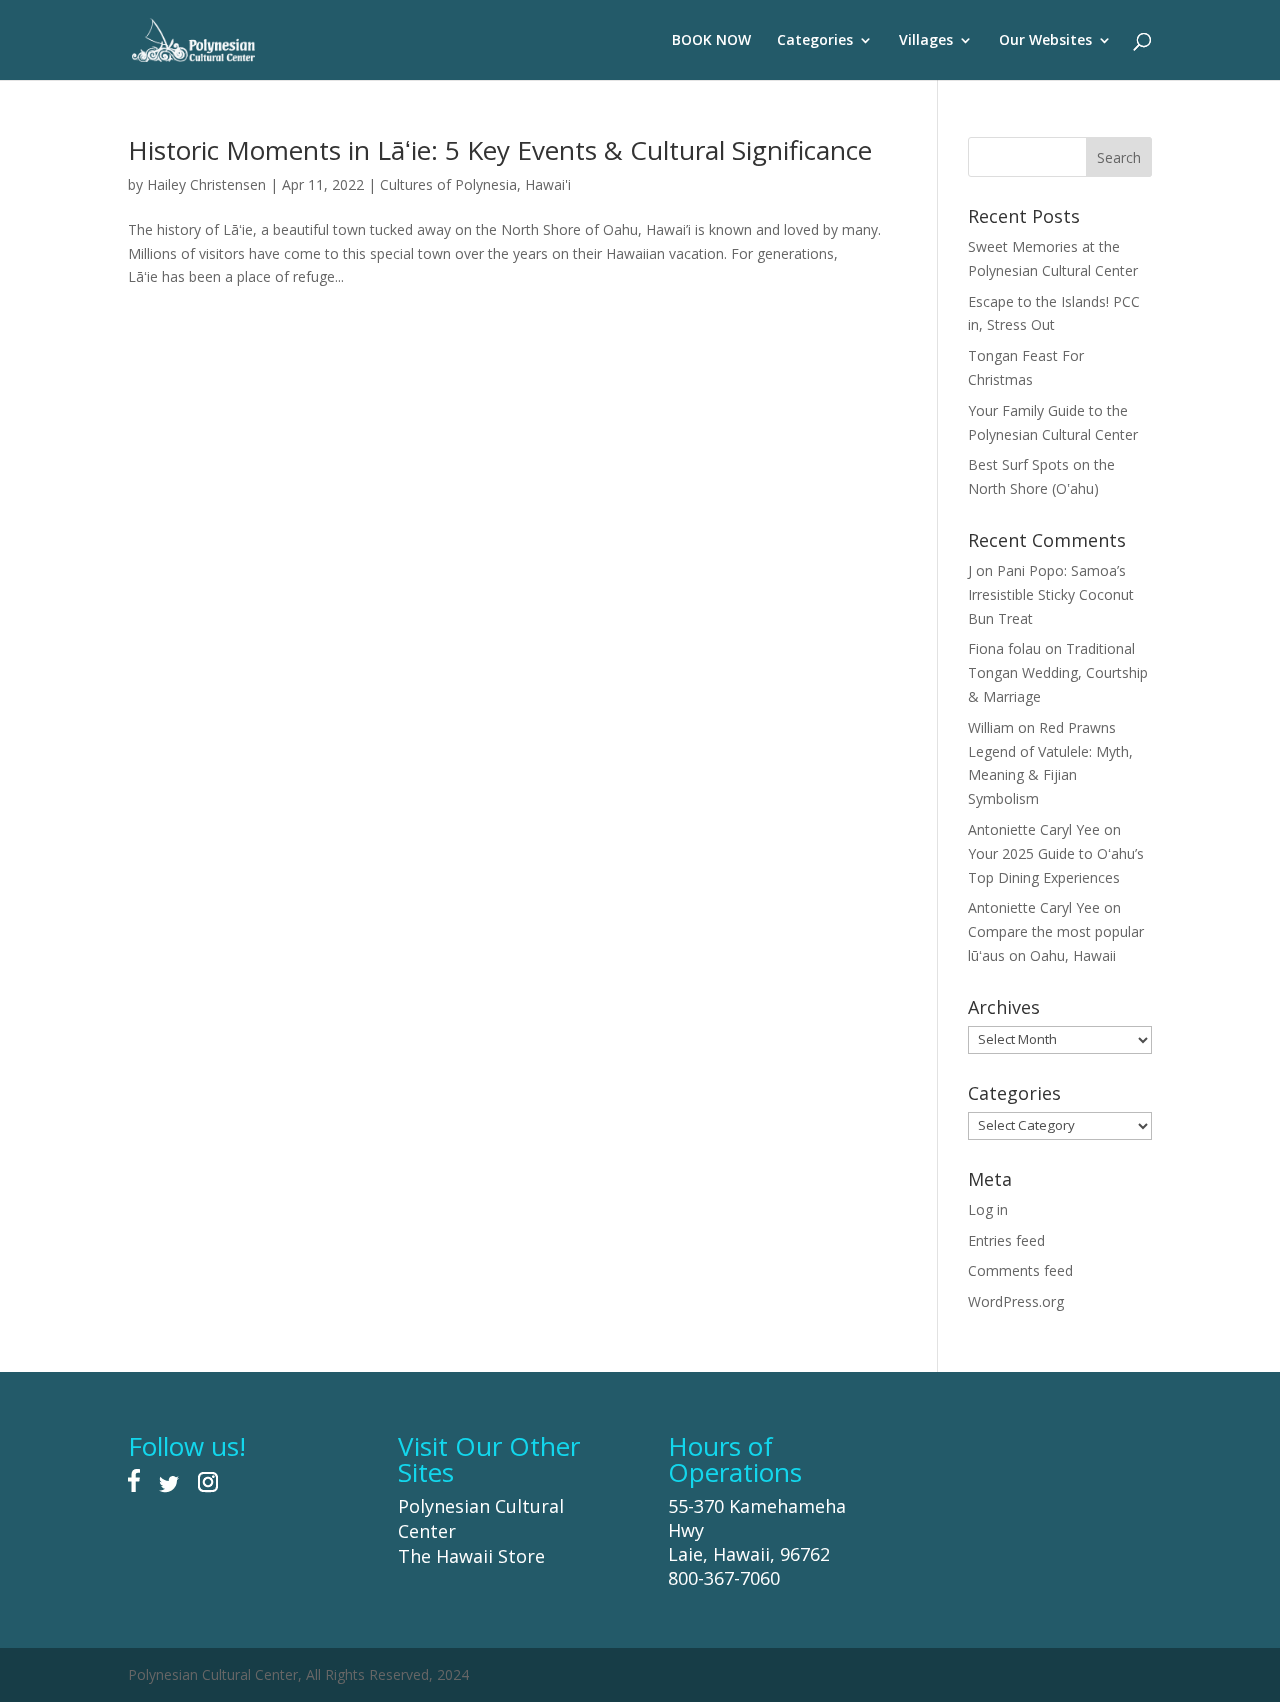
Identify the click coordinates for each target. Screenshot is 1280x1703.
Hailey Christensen (206, 184)
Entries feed (1006, 1240)
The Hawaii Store (471, 1556)
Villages (926, 41)
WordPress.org (1016, 1301)
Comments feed (1020, 1270)
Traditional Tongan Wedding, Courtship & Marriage (1058, 672)
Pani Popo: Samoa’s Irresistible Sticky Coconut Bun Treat (1051, 594)
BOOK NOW (711, 41)
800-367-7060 (724, 1578)
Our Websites (1045, 41)
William (991, 727)
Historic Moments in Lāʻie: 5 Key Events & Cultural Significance (500, 150)
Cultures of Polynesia (448, 184)
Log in (988, 1209)
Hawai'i (548, 184)
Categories (815, 41)
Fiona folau (1004, 648)
